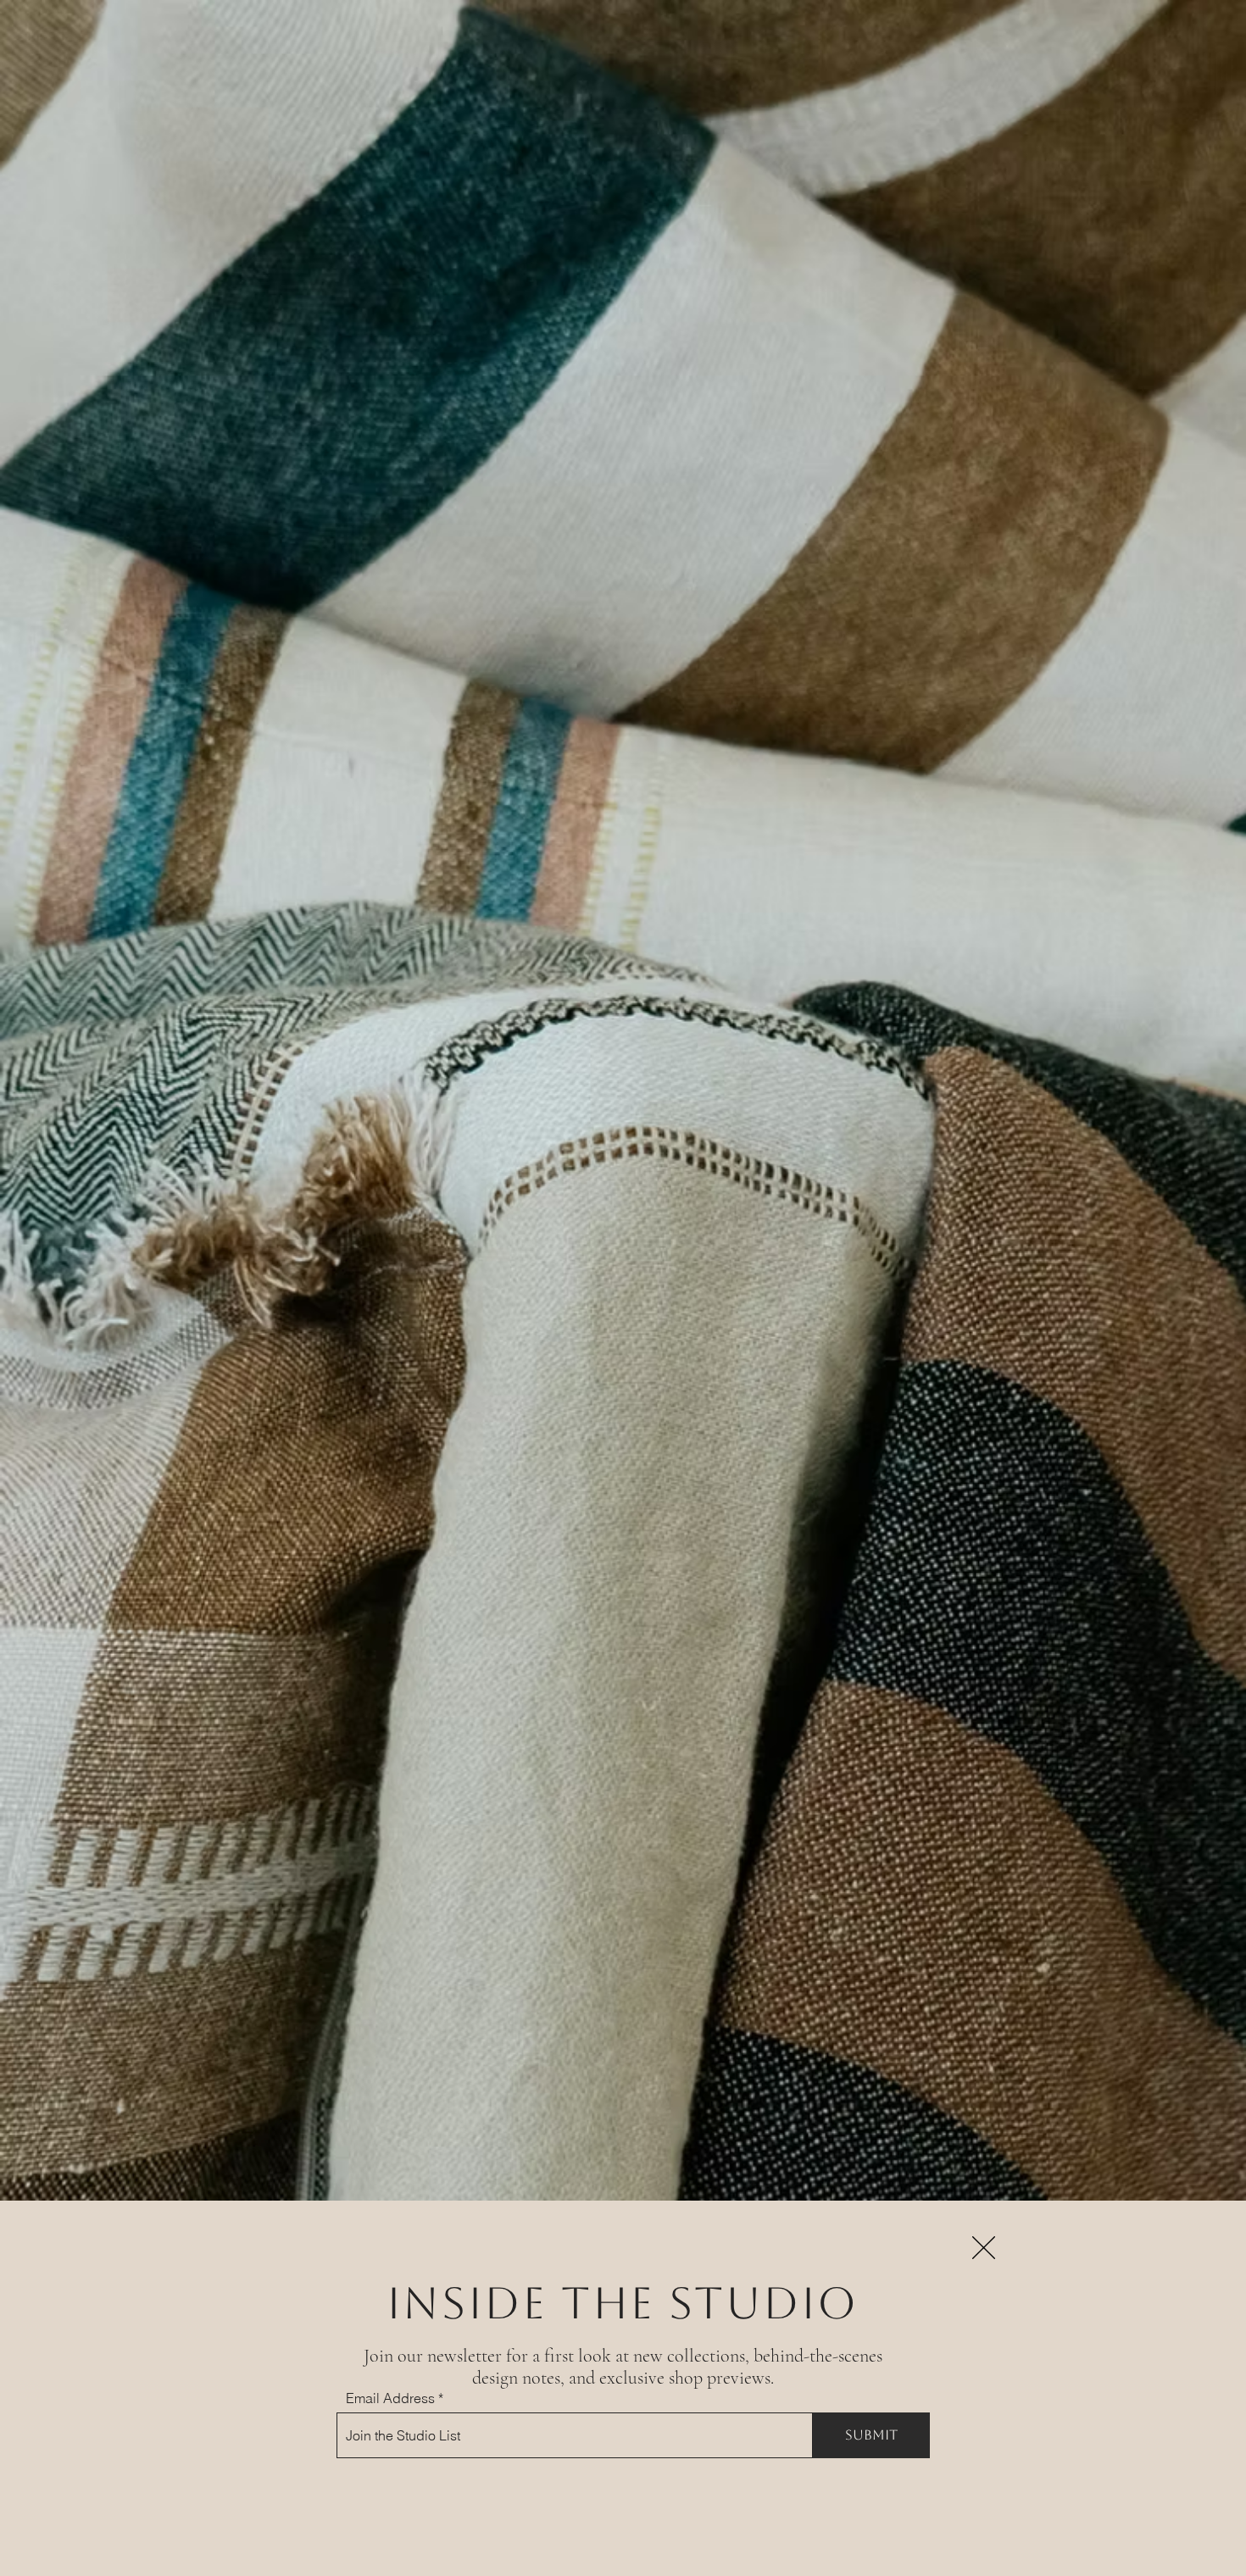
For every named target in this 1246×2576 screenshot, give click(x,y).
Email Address (390, 2398)
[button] (984, 2248)
